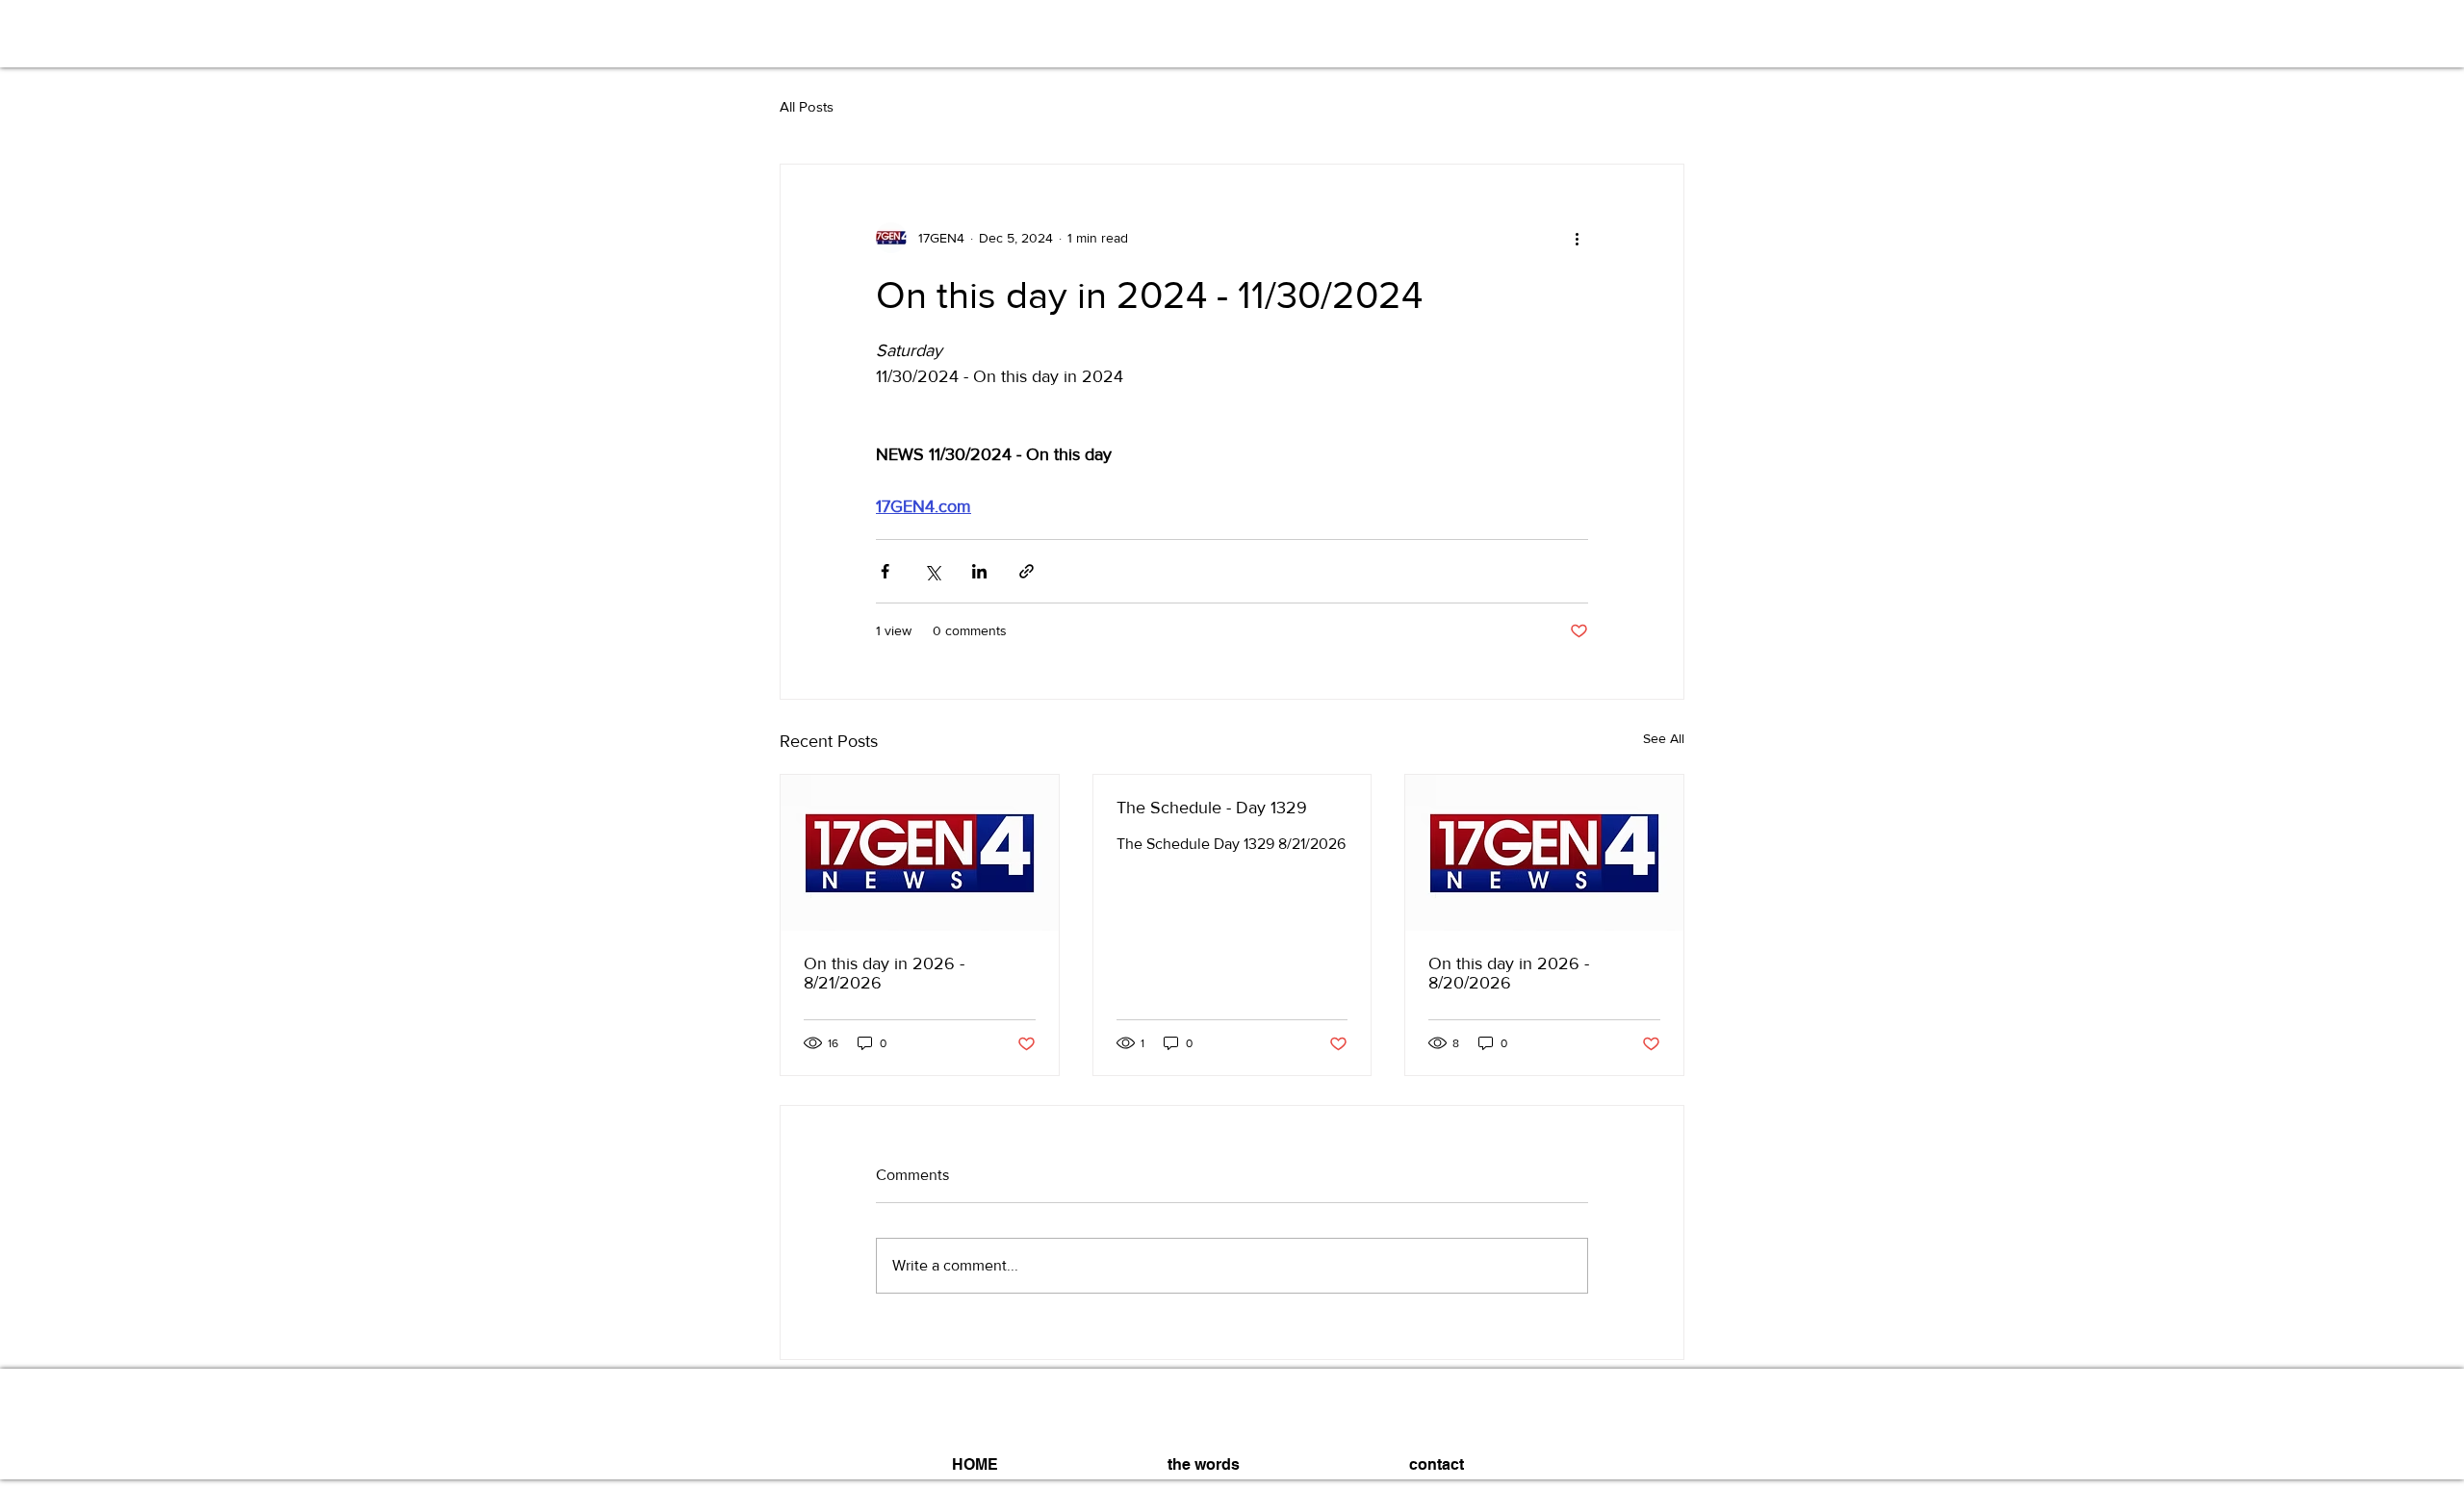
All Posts (807, 106)
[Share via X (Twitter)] (932, 571)
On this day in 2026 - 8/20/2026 (1509, 973)
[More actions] (1577, 238)
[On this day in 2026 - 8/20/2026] (1544, 853)
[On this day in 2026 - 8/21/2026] (920, 853)
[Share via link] (1027, 571)
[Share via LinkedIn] (979, 571)
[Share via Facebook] (885, 571)
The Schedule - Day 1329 (1212, 808)
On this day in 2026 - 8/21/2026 (884, 973)
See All (1664, 738)
